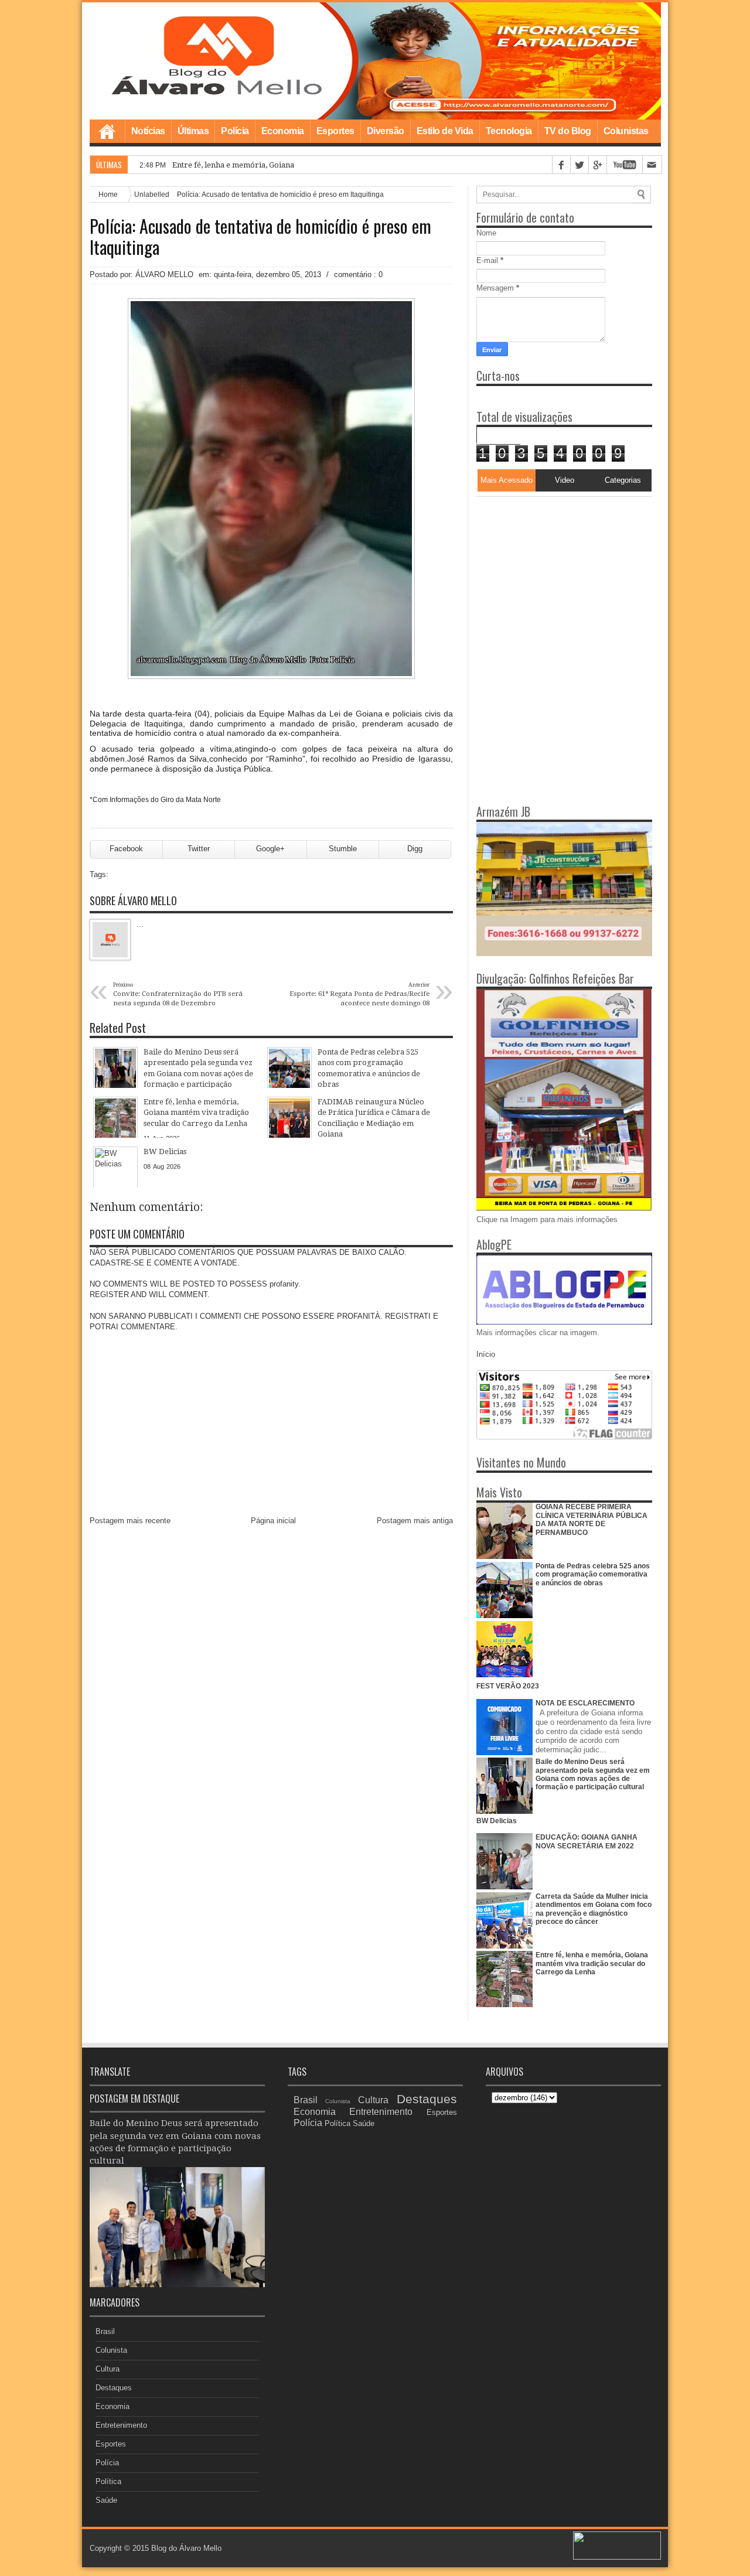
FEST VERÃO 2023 (508, 1686)
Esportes (335, 131)
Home (107, 131)
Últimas (193, 131)
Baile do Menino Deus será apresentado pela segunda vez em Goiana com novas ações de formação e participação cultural (593, 1774)
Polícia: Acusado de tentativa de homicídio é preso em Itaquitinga (260, 237)
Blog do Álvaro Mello (186, 2548)
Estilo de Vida (445, 131)
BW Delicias (497, 1821)
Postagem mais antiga (415, 1521)
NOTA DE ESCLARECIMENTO (585, 1703)
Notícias (148, 131)
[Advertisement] (550, 570)
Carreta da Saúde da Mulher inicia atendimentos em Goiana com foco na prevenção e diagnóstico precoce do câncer (594, 1909)
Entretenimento (121, 2425)
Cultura (108, 2369)
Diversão (386, 131)
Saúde (106, 2500)
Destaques (114, 2388)
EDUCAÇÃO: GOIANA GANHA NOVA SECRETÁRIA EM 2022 (587, 1841)
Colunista (111, 2350)
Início (486, 1354)
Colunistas (626, 131)
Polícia (235, 131)
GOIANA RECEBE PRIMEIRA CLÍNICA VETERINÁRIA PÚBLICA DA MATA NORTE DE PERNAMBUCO (592, 1519)
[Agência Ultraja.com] (617, 2557)
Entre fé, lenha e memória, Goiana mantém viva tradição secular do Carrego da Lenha (592, 1963)
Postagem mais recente (130, 1521)
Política (108, 2481)
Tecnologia (509, 131)
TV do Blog (568, 131)
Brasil (105, 2331)
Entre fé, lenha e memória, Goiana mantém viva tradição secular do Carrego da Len (322, 165)
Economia (283, 131)
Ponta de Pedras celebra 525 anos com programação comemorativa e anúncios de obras (593, 1574)
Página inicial (273, 1521)
